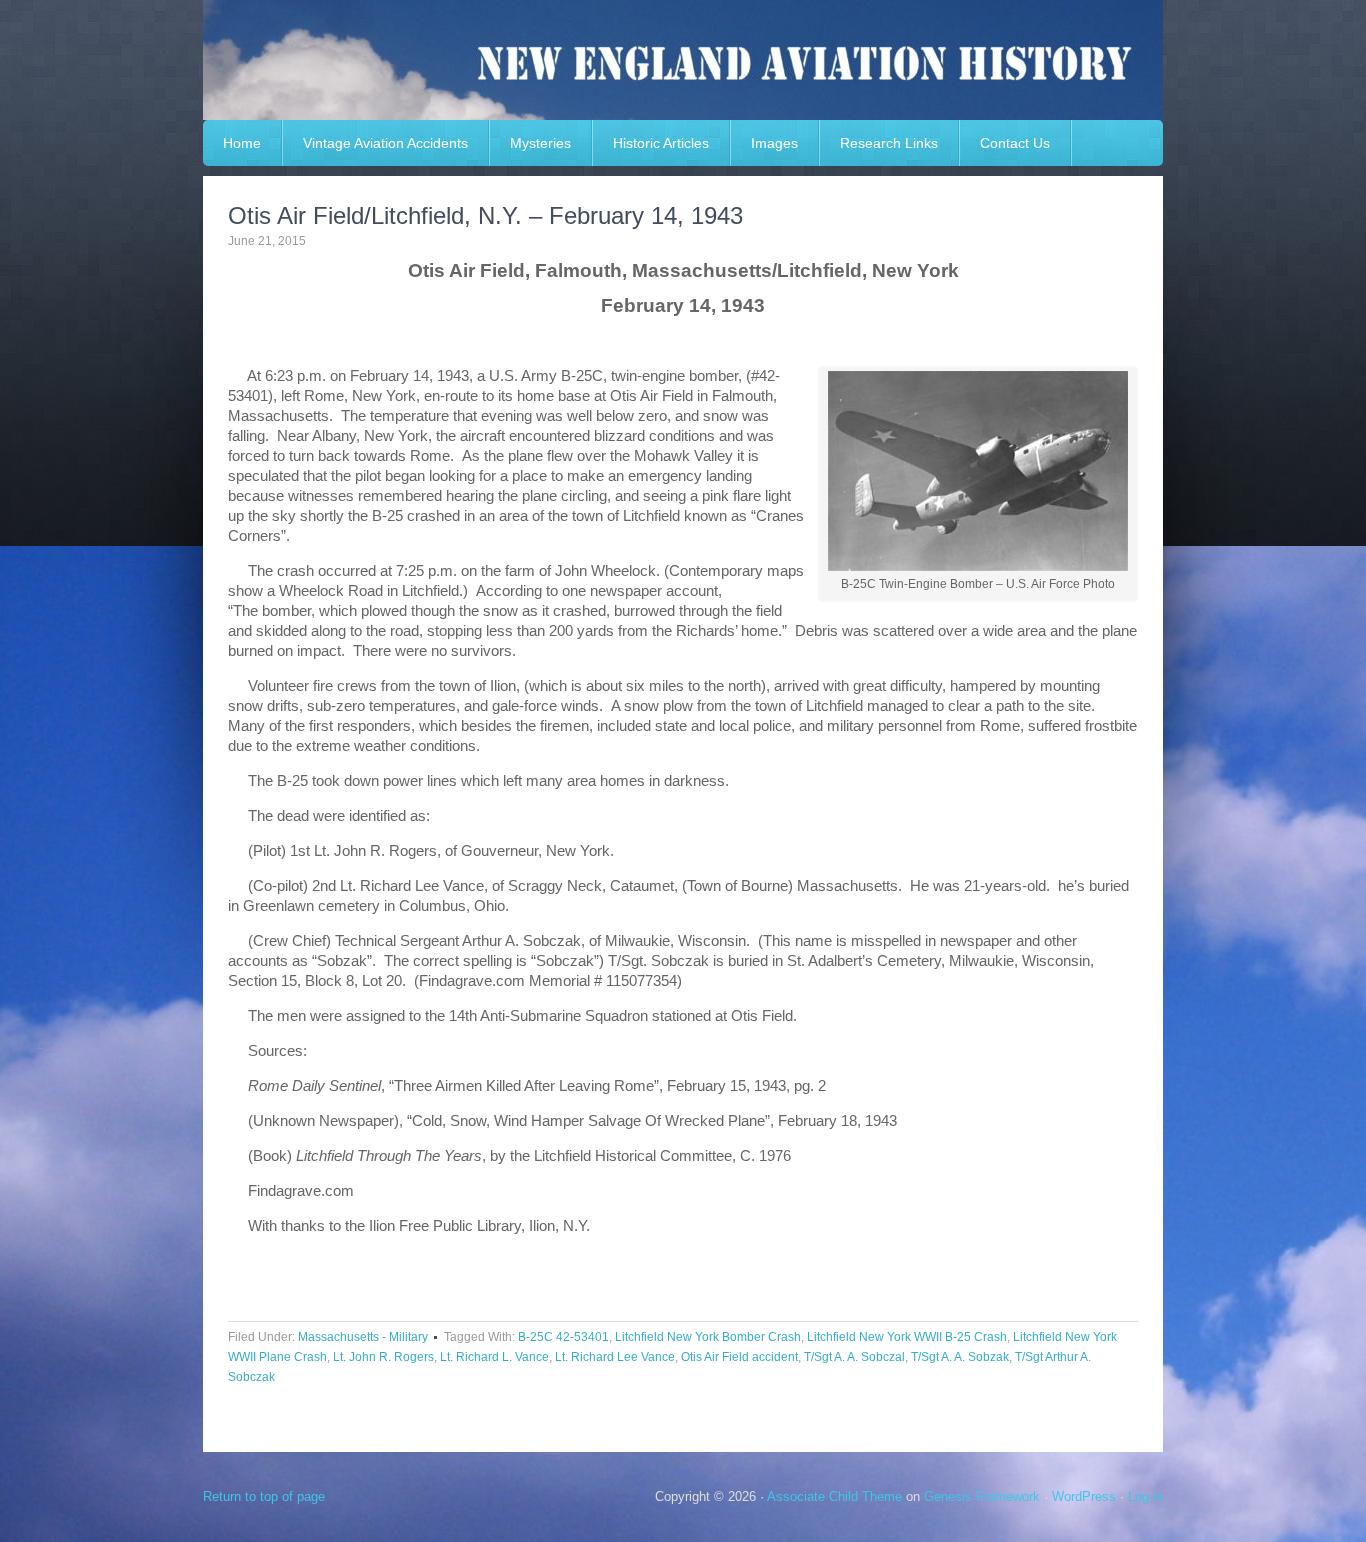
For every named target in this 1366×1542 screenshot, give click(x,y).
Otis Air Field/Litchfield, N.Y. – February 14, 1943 (485, 215)
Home (242, 143)
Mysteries (540, 143)
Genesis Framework (982, 1496)
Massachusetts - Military (363, 1337)
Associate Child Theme (834, 1496)
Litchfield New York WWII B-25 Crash (907, 1337)
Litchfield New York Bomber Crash (708, 1337)
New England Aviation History (683, 60)
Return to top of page (264, 1496)
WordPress (1084, 1496)
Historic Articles (661, 143)
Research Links (889, 143)
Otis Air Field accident (739, 1357)
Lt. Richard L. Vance (494, 1357)
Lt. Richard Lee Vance (615, 1357)
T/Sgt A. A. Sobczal (854, 1357)
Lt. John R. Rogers (383, 1357)
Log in (1145, 1496)
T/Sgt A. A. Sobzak (960, 1357)
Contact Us (1015, 143)
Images (774, 143)
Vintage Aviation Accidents (385, 143)
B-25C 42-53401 (563, 1337)
